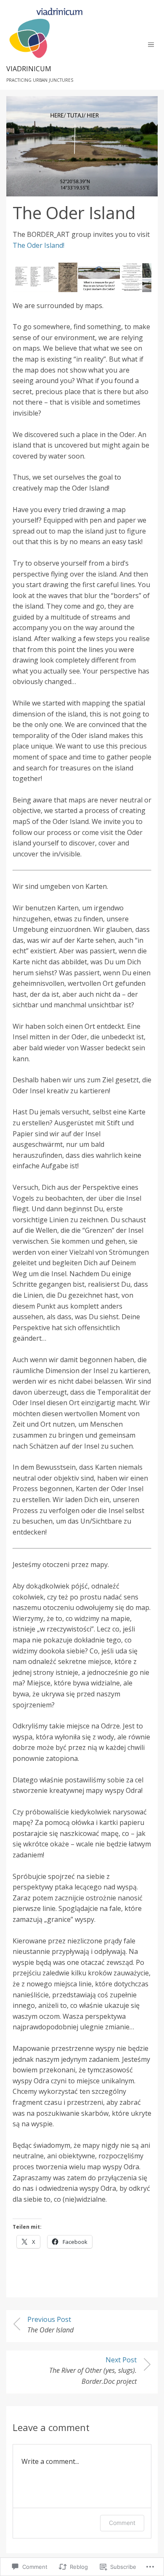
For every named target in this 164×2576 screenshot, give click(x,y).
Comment (122, 2523)
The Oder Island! (38, 245)
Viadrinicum (29, 69)
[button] (35, 277)
